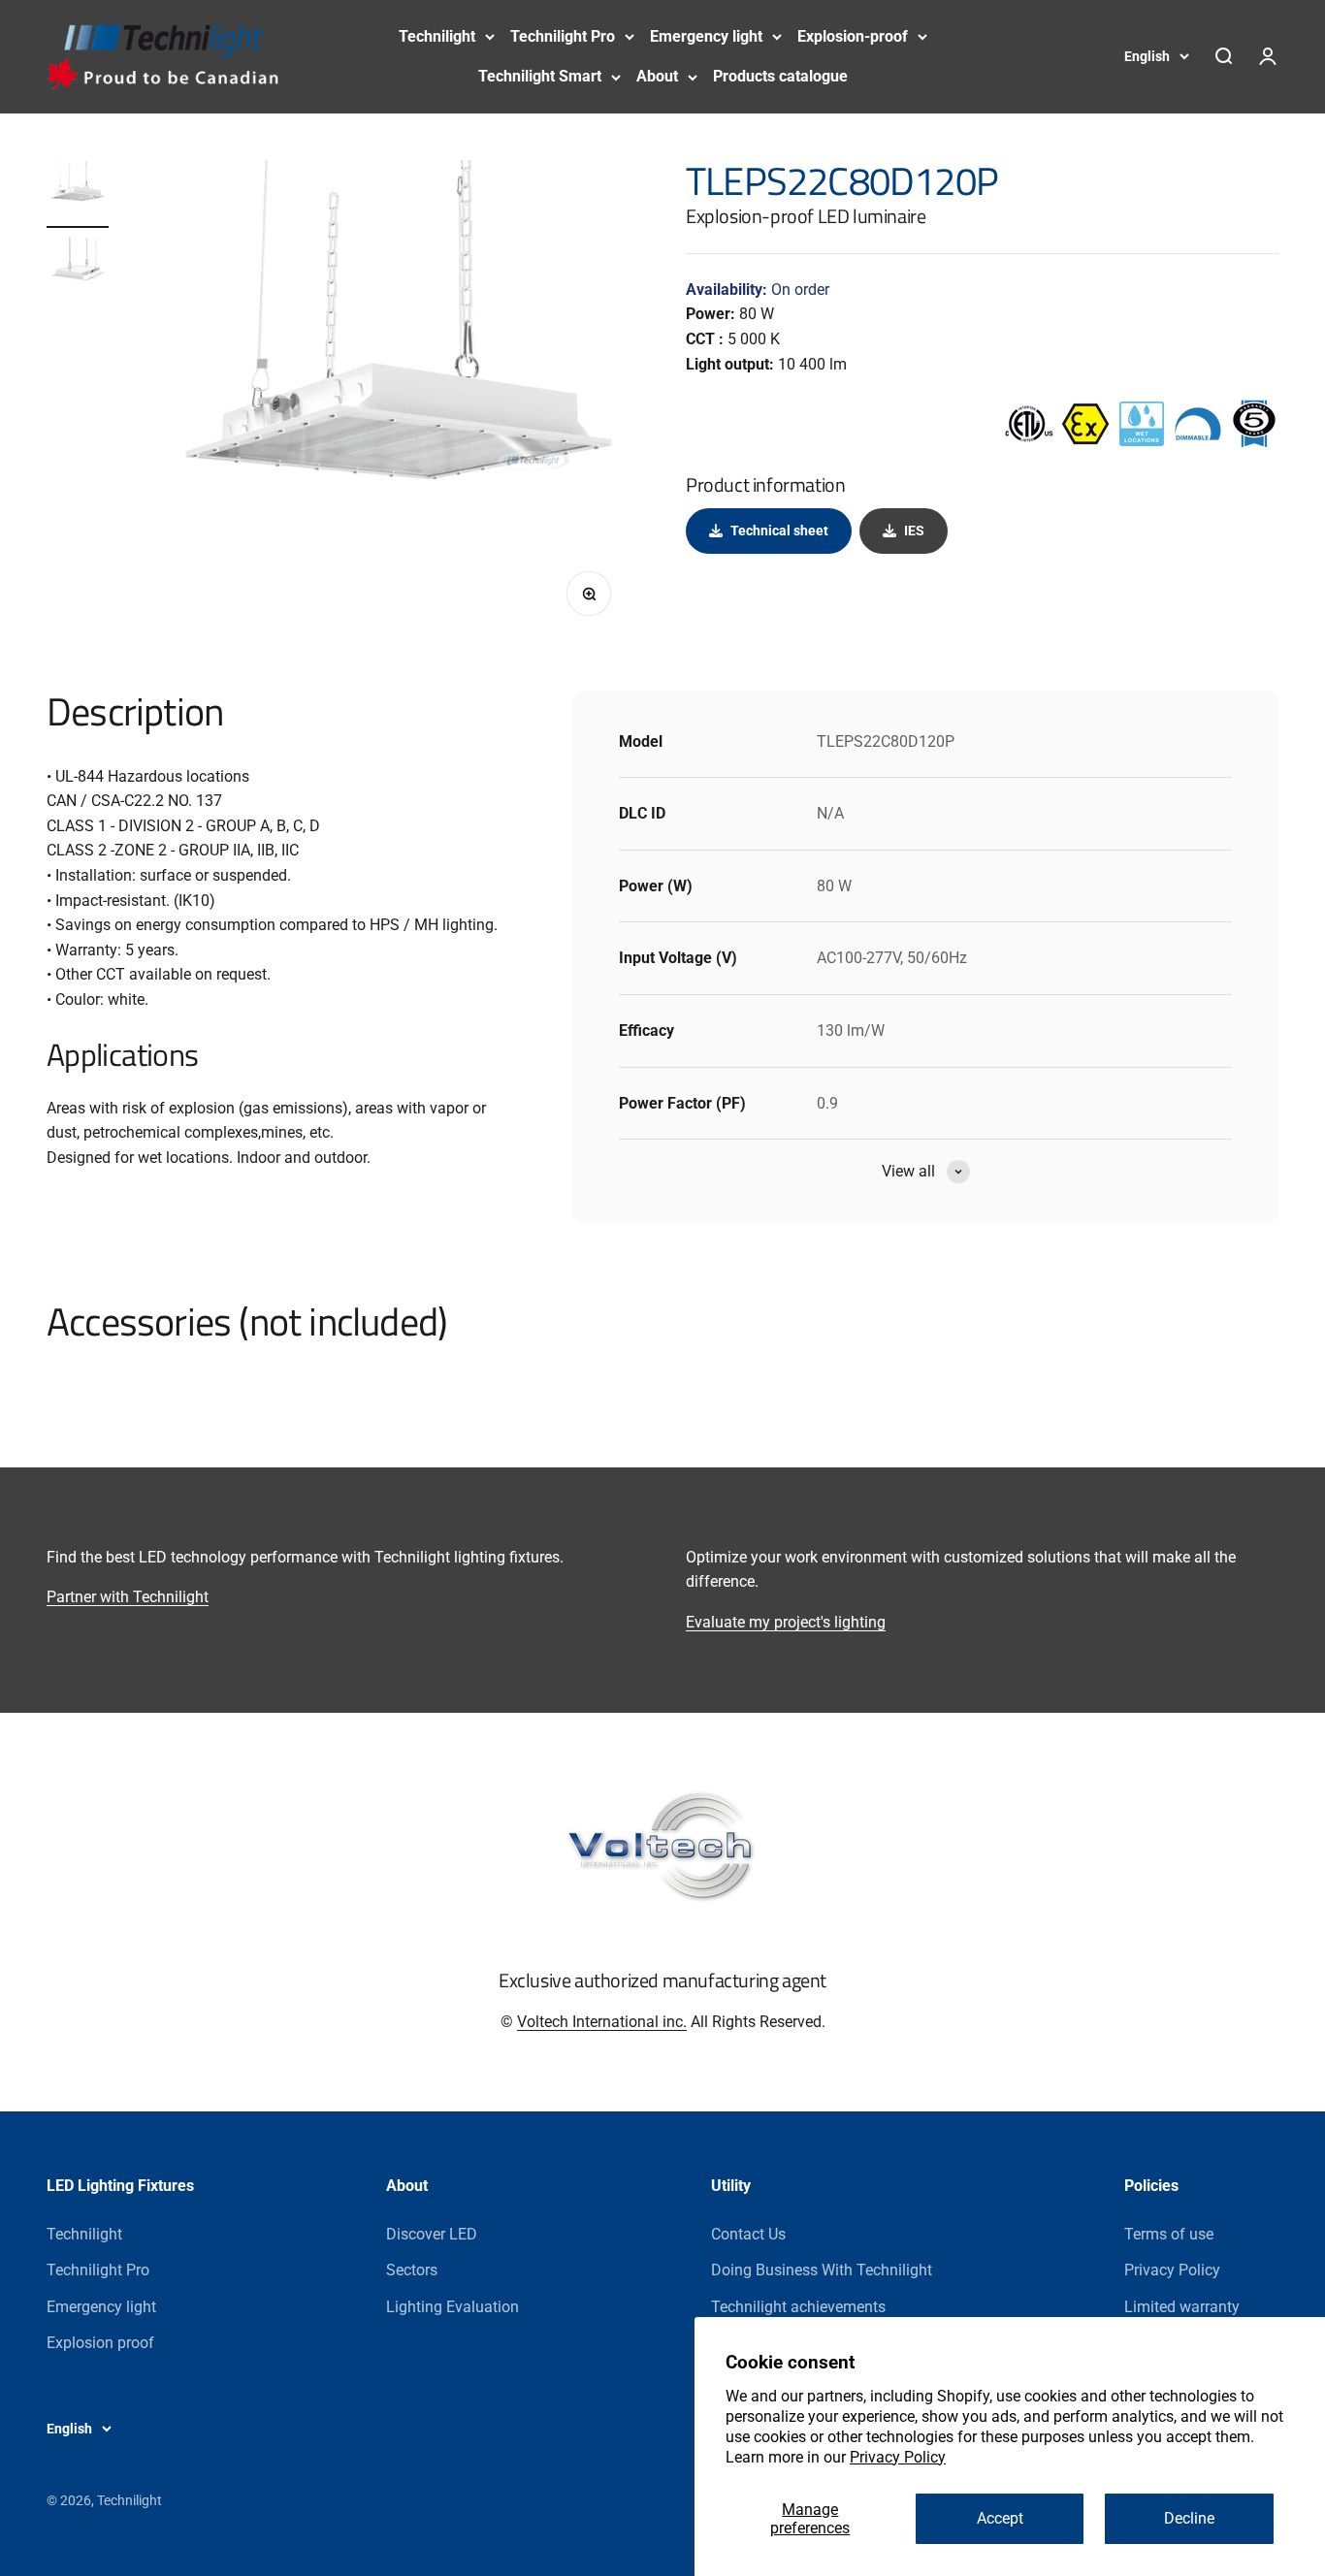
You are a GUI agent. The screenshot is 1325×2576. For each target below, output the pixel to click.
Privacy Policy (898, 2457)
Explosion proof (100, 2343)
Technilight (437, 36)
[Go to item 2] (78, 272)
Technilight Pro (563, 36)
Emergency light (706, 36)
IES (914, 531)
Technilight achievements (798, 2307)
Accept (1000, 2518)
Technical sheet (779, 531)
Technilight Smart (540, 76)
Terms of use (1169, 2234)
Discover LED (432, 2234)
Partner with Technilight (128, 1597)
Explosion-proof (853, 36)
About (657, 76)
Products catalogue (780, 76)
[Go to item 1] (78, 194)
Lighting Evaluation (452, 2307)
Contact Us (748, 2234)
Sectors (412, 2270)
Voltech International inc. (602, 2022)
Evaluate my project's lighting (786, 1622)
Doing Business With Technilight (822, 2270)
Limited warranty (1182, 2307)
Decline (1189, 2518)
